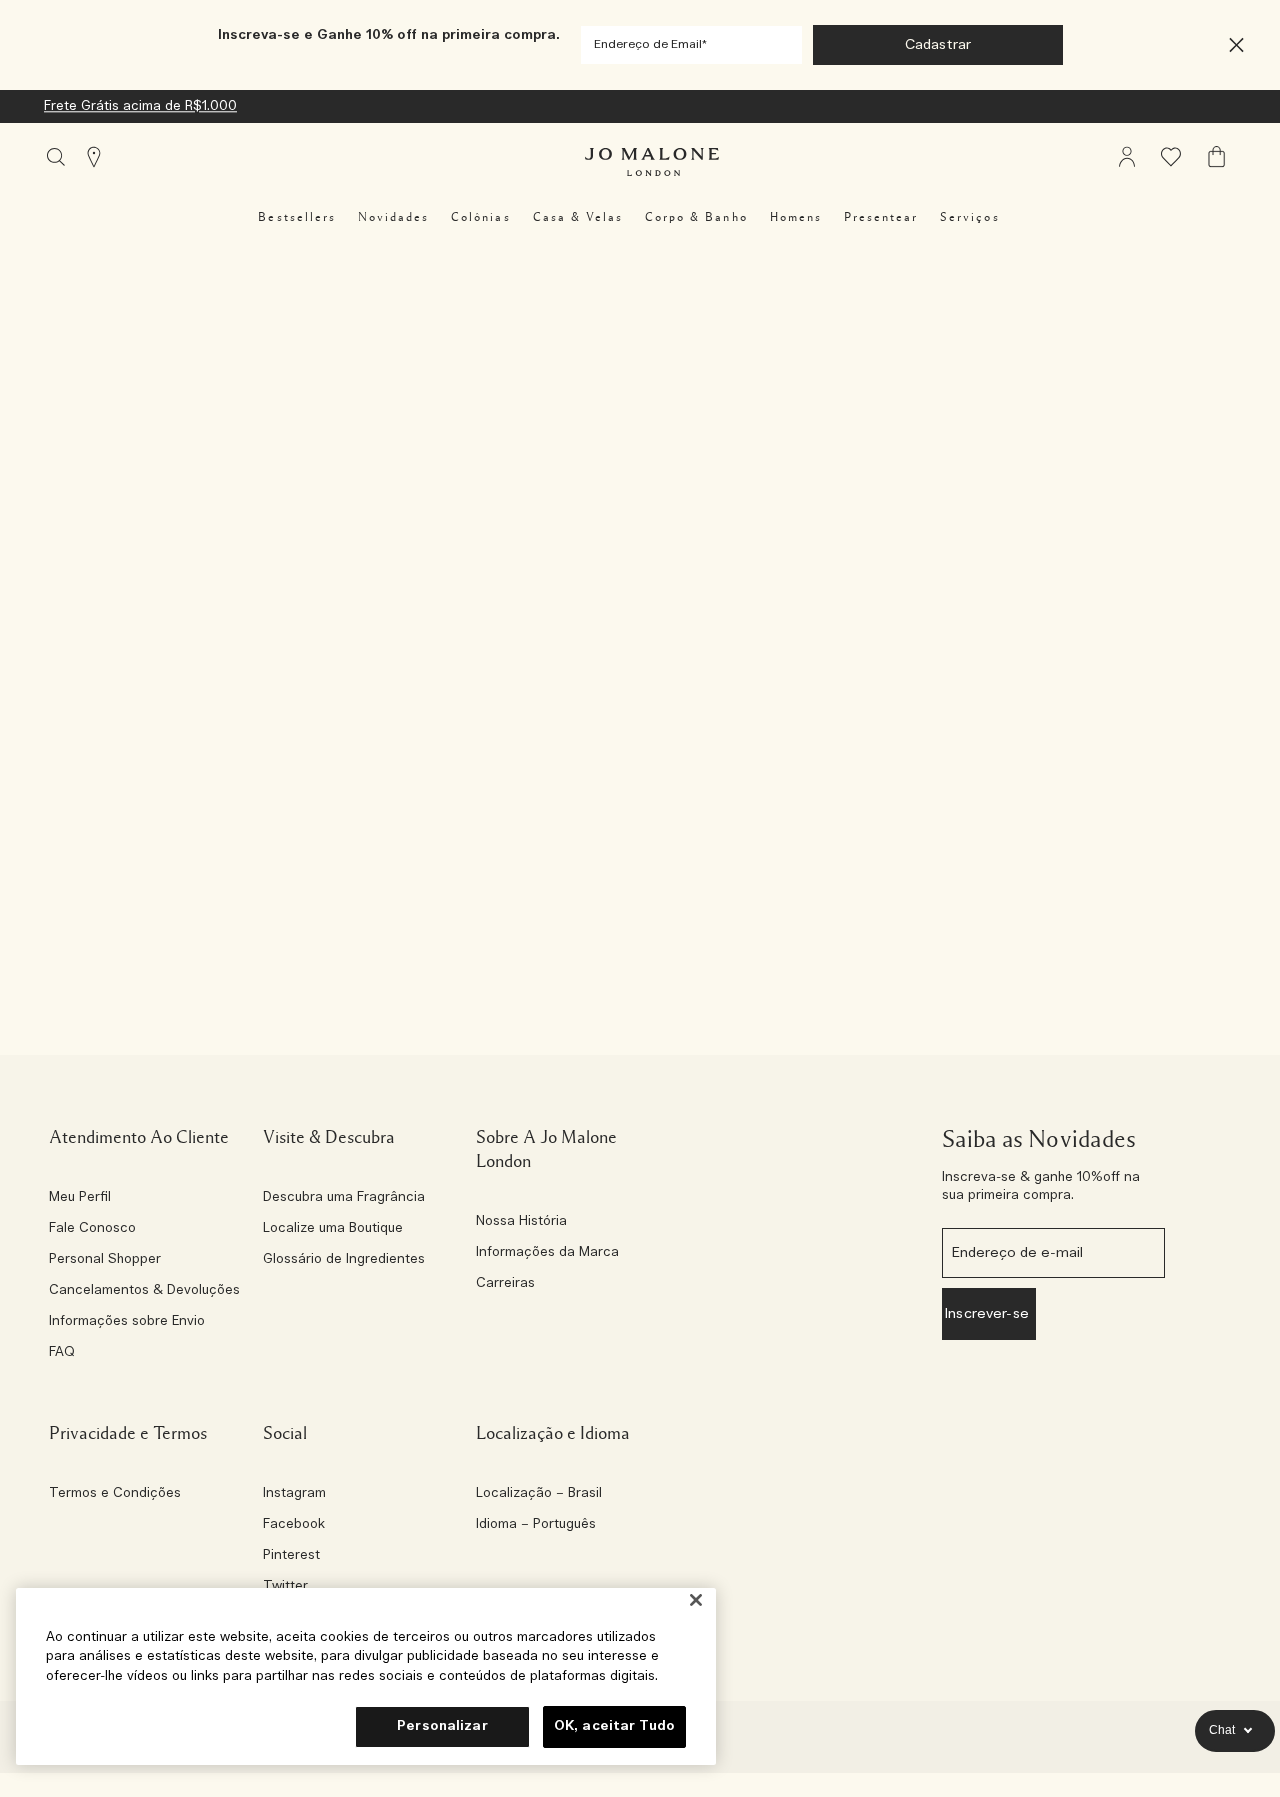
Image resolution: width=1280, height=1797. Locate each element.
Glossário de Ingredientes (344, 1260)
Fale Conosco (92, 1229)
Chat (1222, 1730)
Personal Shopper (105, 1260)
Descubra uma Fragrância (344, 1198)
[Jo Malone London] (652, 162)
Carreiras (505, 1284)
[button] (1236, 45)
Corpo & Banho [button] (696, 217)
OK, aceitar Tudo (614, 1726)
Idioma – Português (536, 1525)
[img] (1127, 157)
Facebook (294, 1525)
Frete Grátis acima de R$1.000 (140, 106)
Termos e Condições (115, 1494)
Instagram (294, 1494)
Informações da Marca (547, 1253)
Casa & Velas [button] (578, 217)
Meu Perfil (80, 1198)
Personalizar (442, 1726)
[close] (1230, 45)
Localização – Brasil (539, 1494)
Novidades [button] (393, 217)
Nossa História (521, 1222)
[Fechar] (696, 1600)
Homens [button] (796, 217)
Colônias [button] (480, 217)
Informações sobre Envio (127, 1322)
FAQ (62, 1353)
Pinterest (291, 1556)
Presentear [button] (881, 217)
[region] (366, 1676)
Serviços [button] (969, 217)
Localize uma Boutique (333, 1229)
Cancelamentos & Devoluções (144, 1291)
